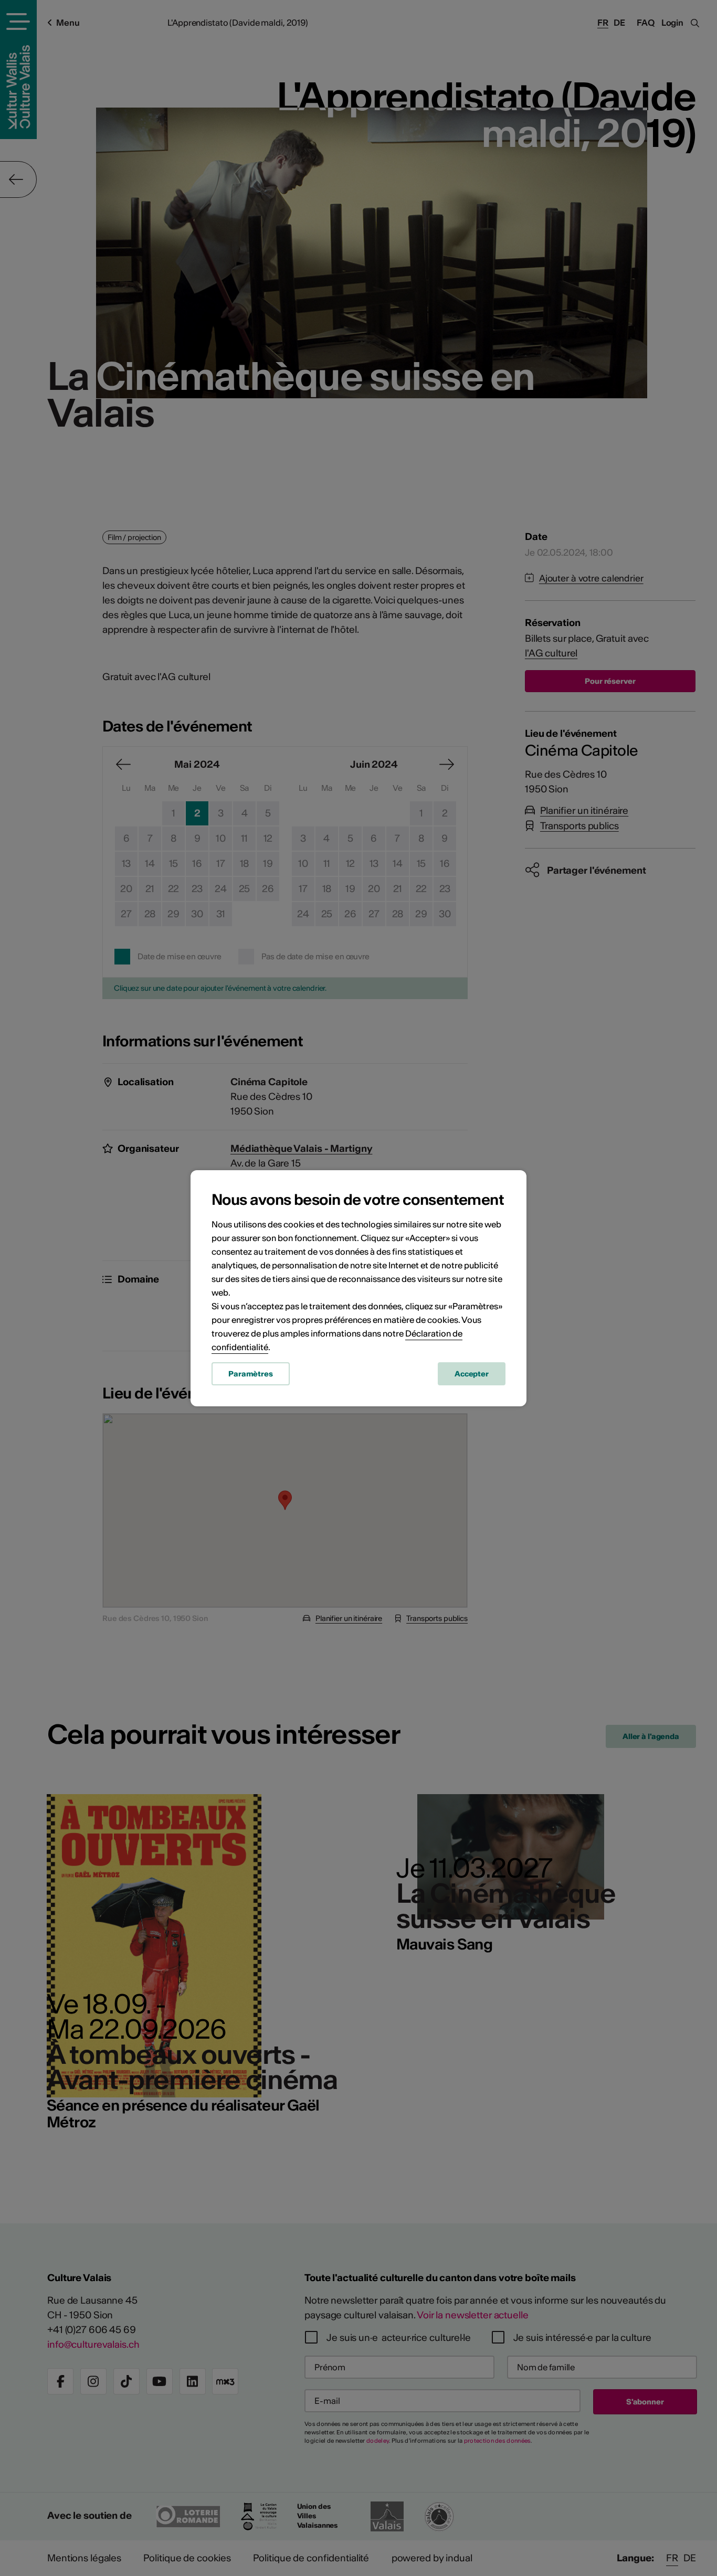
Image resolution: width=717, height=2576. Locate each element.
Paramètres (251, 1374)
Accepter (472, 1374)
